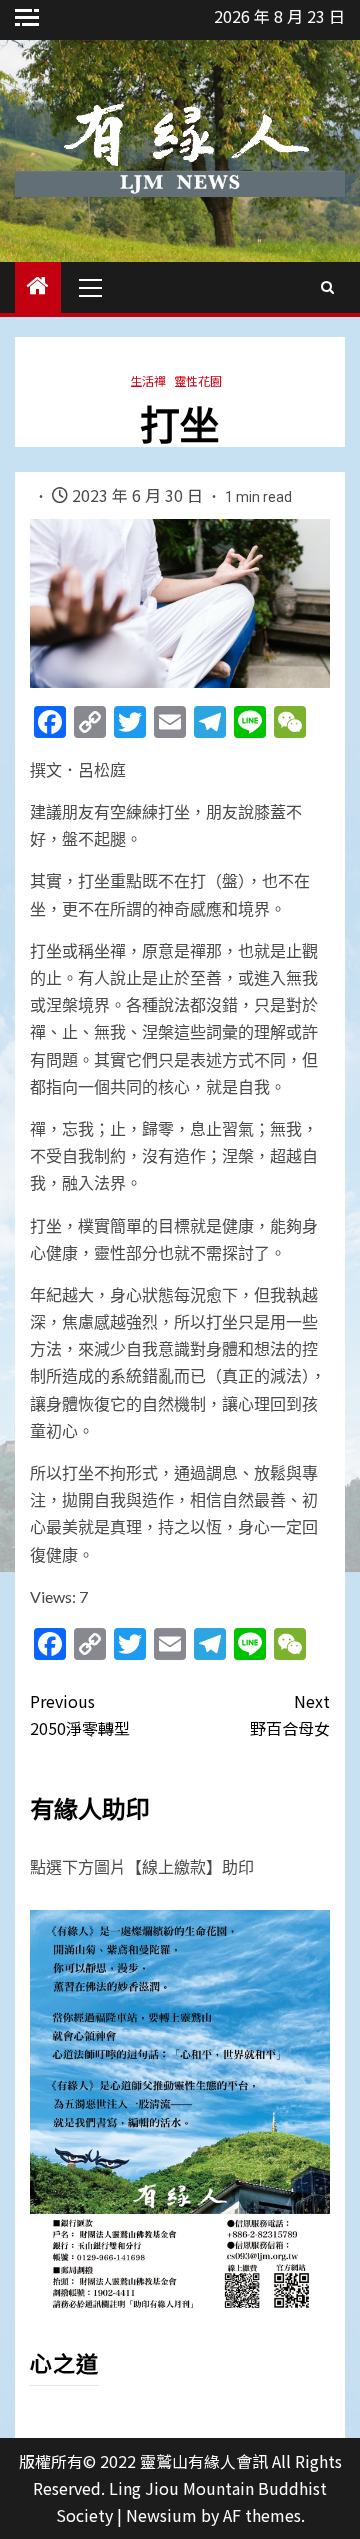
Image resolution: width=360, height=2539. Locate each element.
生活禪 (148, 380)
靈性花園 (198, 380)
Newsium (161, 2515)
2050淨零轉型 (80, 1714)
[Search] (327, 287)
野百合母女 (290, 1714)
